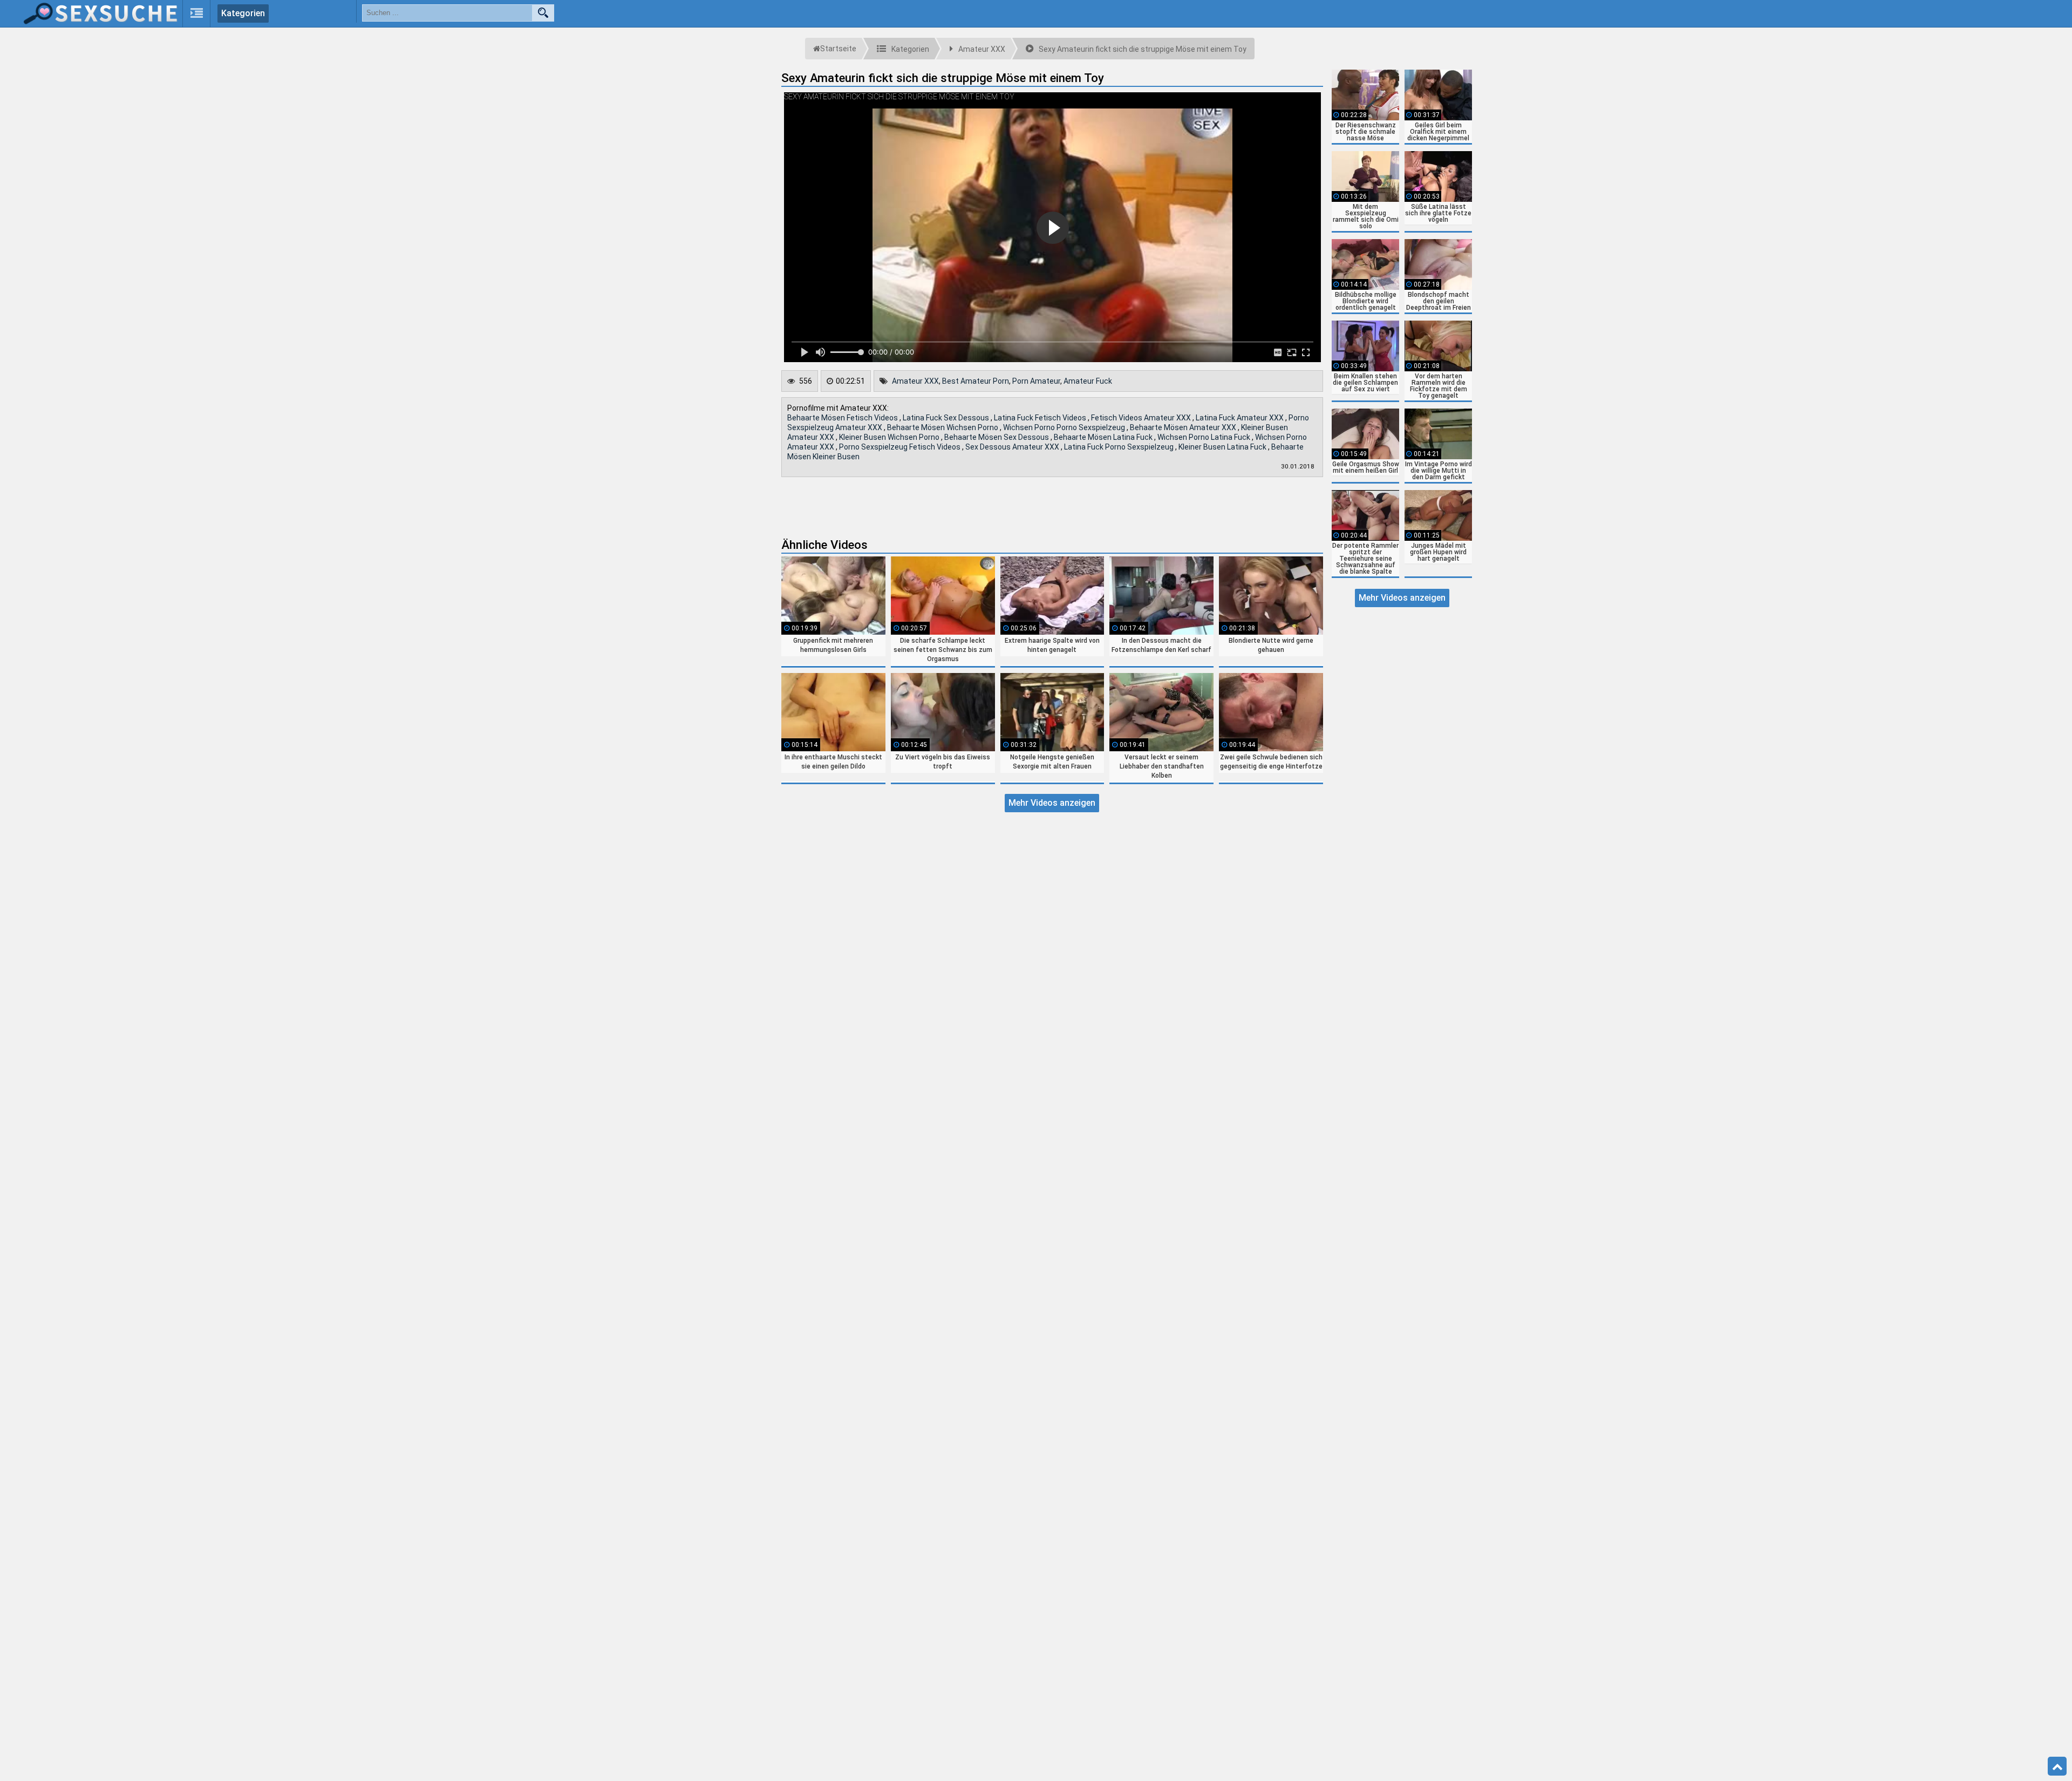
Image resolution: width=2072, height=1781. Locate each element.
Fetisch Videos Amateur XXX (1142, 418)
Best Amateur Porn (976, 381)
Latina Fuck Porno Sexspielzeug (1120, 447)
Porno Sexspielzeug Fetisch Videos (901, 447)
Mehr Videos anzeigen (1052, 803)
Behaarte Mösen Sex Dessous (997, 437)
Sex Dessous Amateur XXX (1013, 447)
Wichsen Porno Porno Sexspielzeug (1065, 427)
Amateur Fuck (1088, 381)
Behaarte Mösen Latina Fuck (1104, 437)
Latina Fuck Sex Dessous (947, 418)
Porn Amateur (1036, 381)
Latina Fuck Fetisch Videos (1041, 418)
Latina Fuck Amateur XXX (1241, 418)
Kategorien (243, 13)
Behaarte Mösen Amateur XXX (1184, 427)
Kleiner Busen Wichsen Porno (890, 437)
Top (2057, 1766)
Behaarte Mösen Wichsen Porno (943, 427)
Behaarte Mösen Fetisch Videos (843, 418)
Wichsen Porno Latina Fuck (1205, 437)
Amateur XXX (915, 381)
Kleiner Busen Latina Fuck (1223, 447)
